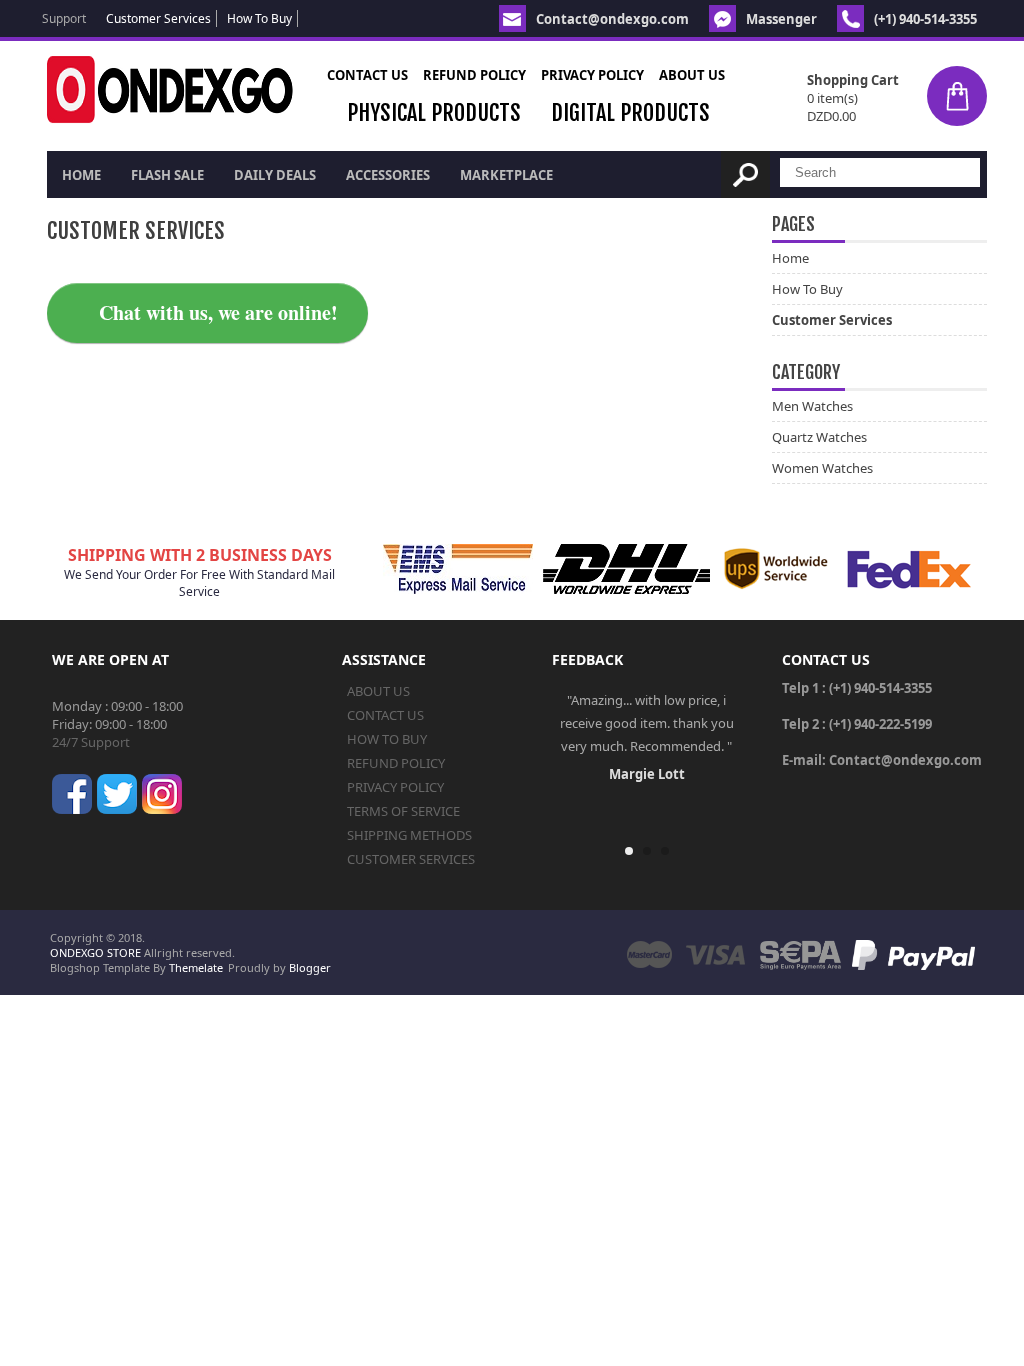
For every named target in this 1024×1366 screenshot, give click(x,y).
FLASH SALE (167, 175)
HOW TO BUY (387, 739)
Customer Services (158, 18)
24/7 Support (91, 742)
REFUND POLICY (474, 75)
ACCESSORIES (388, 175)
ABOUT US (692, 75)
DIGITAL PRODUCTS (630, 112)
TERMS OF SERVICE (403, 811)
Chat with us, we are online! (218, 312)
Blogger (310, 967)
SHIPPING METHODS (409, 835)
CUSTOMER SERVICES (411, 859)
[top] (987, 1334)
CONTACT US (367, 75)
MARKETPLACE (506, 175)
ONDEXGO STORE (95, 952)
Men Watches (812, 406)
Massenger (781, 19)
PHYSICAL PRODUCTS (434, 112)
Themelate (196, 967)
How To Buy (259, 18)
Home (81, 175)
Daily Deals (275, 175)
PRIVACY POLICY (592, 75)
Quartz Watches (819, 437)
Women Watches (822, 468)
